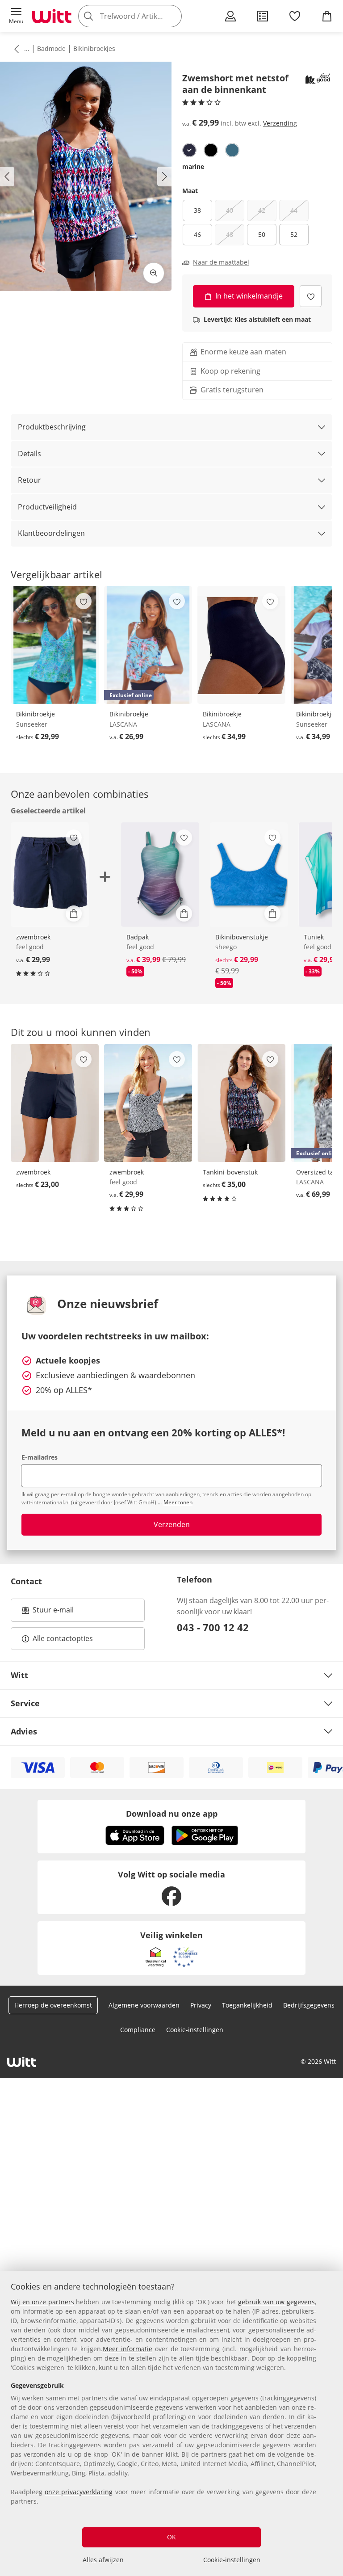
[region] (171, 2423)
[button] (16, 16)
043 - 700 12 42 (213, 1627)
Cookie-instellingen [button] (195, 2030)
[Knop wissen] (172, 16)
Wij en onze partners (42, 2302)
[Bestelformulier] (263, 16)
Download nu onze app (172, 1814)
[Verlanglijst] (295, 16)
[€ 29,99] (55, 645)
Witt (19, 1675)
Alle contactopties (63, 1638)
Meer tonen (178, 1502)
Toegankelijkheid (247, 2005)
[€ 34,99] (241, 645)
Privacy (201, 2005)
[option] (189, 150)
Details (29, 454)
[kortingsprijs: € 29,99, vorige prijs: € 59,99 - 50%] (249, 875)
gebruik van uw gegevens (276, 2302)
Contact (26, 1581)
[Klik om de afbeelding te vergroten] (154, 273)
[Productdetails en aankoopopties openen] (74, 913)
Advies (24, 1731)
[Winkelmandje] (327, 16)
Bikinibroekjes (94, 48)
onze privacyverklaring (79, 2492)
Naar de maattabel (221, 262)
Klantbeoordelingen (51, 533)
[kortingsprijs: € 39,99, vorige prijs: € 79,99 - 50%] (160, 875)
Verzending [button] (280, 123)
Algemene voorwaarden (144, 2005)
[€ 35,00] (241, 1103)
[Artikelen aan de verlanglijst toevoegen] (311, 296)
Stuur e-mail (53, 1612)
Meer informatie (128, 2349)
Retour (29, 480)
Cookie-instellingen (232, 2560)
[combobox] (143, 16)
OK (171, 2537)
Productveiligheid (47, 507)
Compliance (138, 2030)
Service (25, 1703)
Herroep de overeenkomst (53, 2005)
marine (193, 166)
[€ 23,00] (55, 1103)
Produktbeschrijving (52, 427)
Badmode (51, 48)
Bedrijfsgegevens (309, 2005)
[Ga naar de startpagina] (52, 16)
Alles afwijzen (103, 2560)
